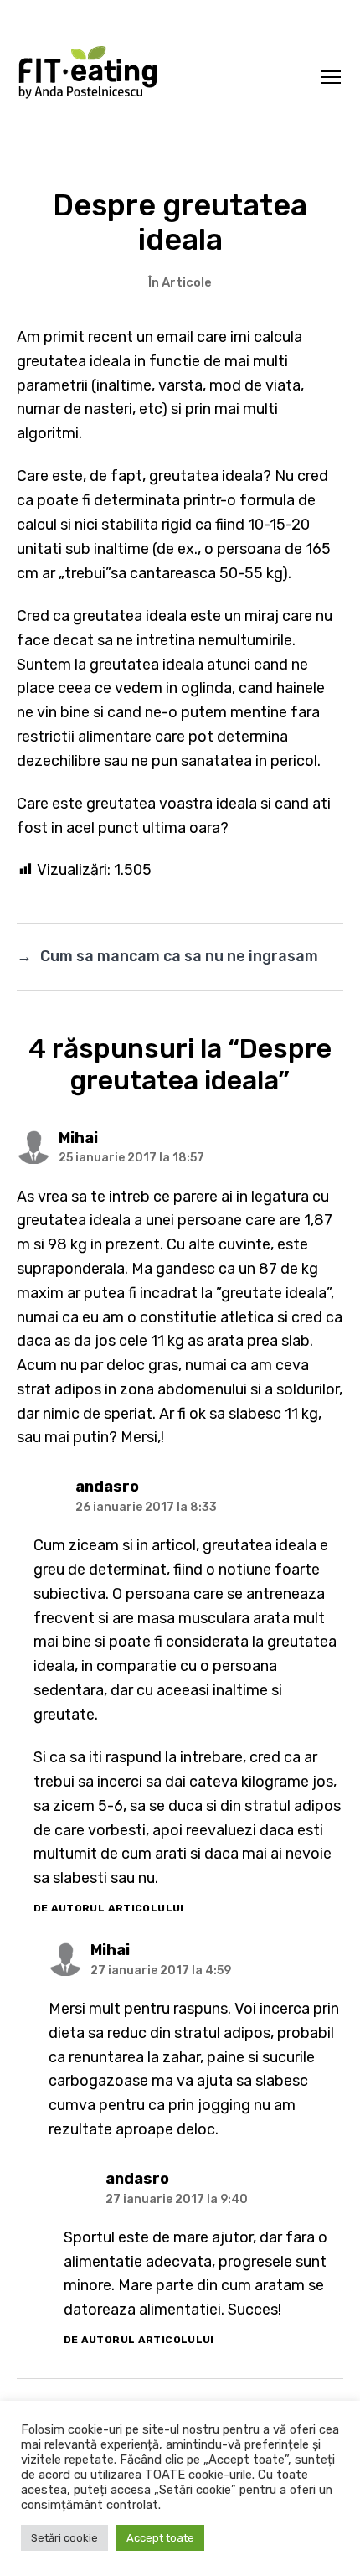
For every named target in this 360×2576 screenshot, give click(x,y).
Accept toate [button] (160, 2538)
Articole (187, 282)
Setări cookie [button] (64, 2538)
